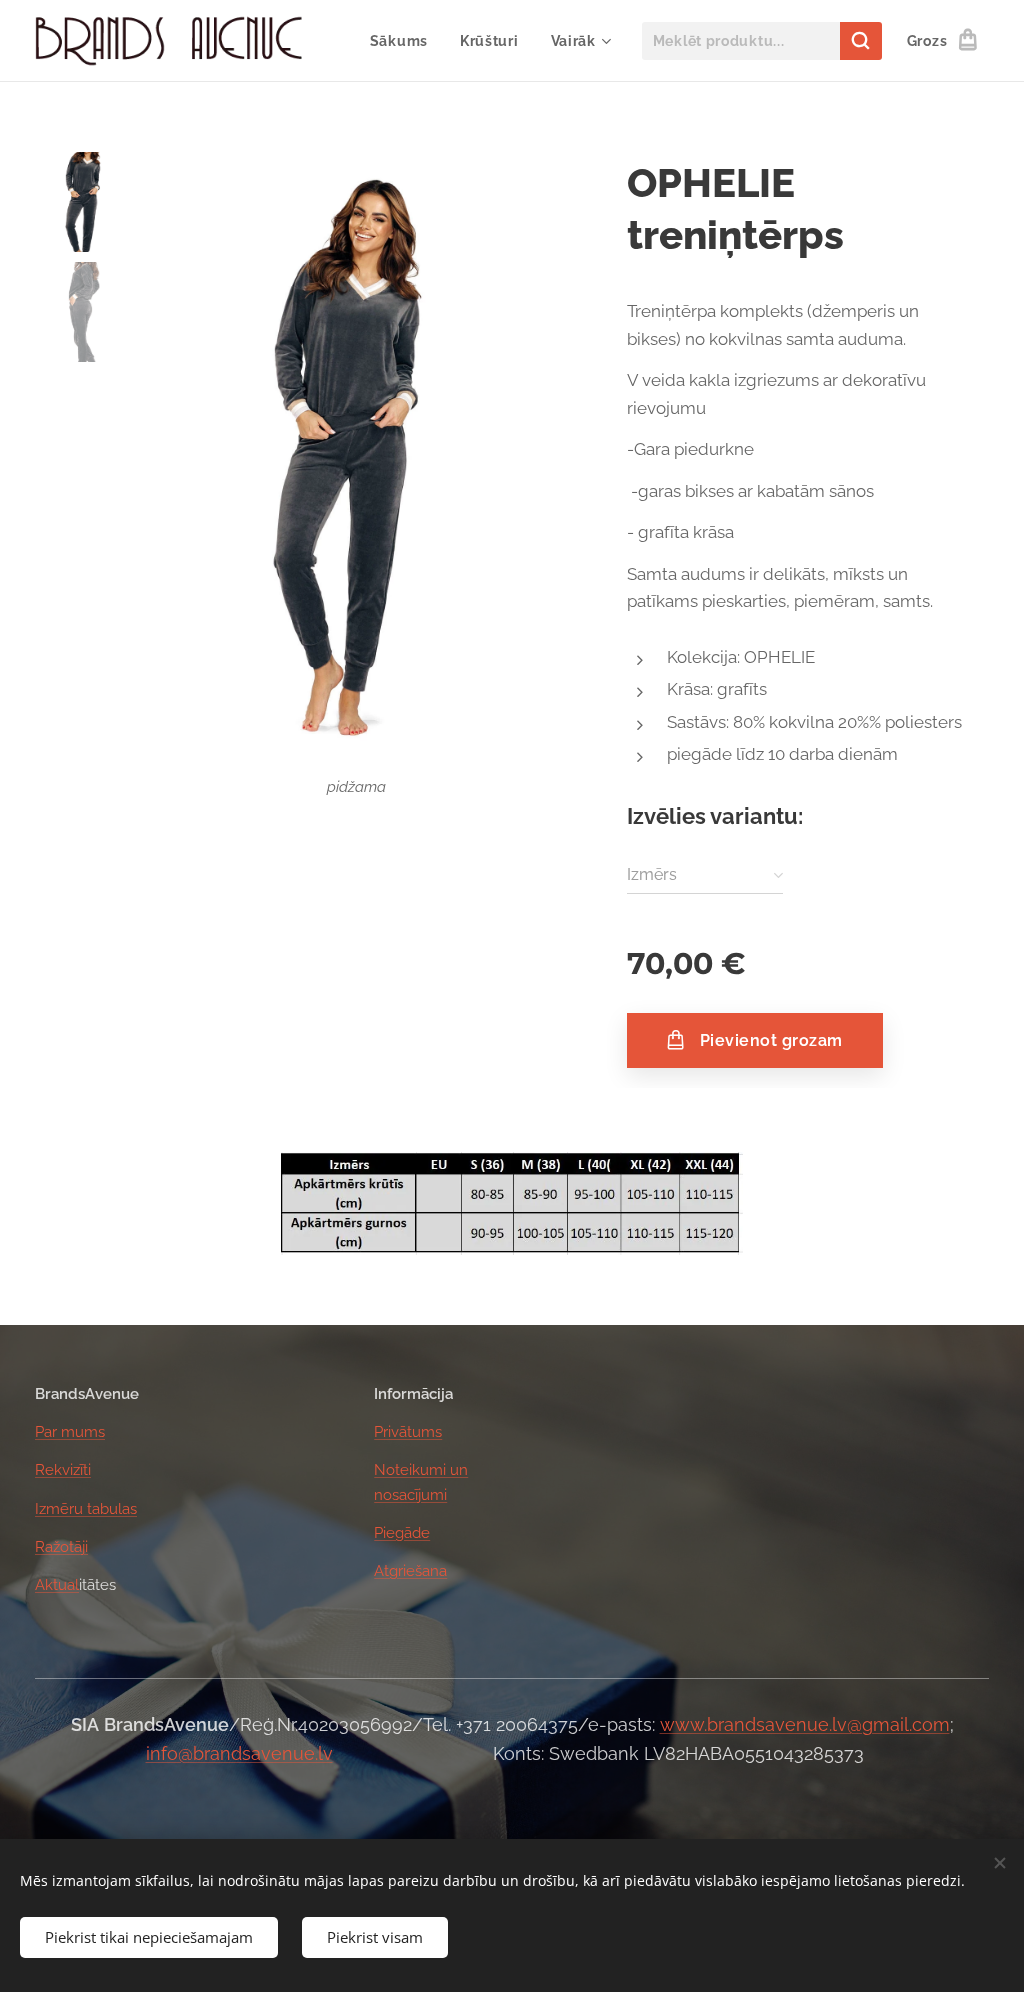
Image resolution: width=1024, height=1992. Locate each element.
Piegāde (402, 1533)
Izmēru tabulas (86, 1509)
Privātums (408, 1432)
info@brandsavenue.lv (239, 1753)
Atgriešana (410, 1571)
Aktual (57, 1585)
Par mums (70, 1432)
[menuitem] (404, 41)
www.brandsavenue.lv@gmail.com (805, 1724)
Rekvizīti (63, 1470)
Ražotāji (61, 1547)
